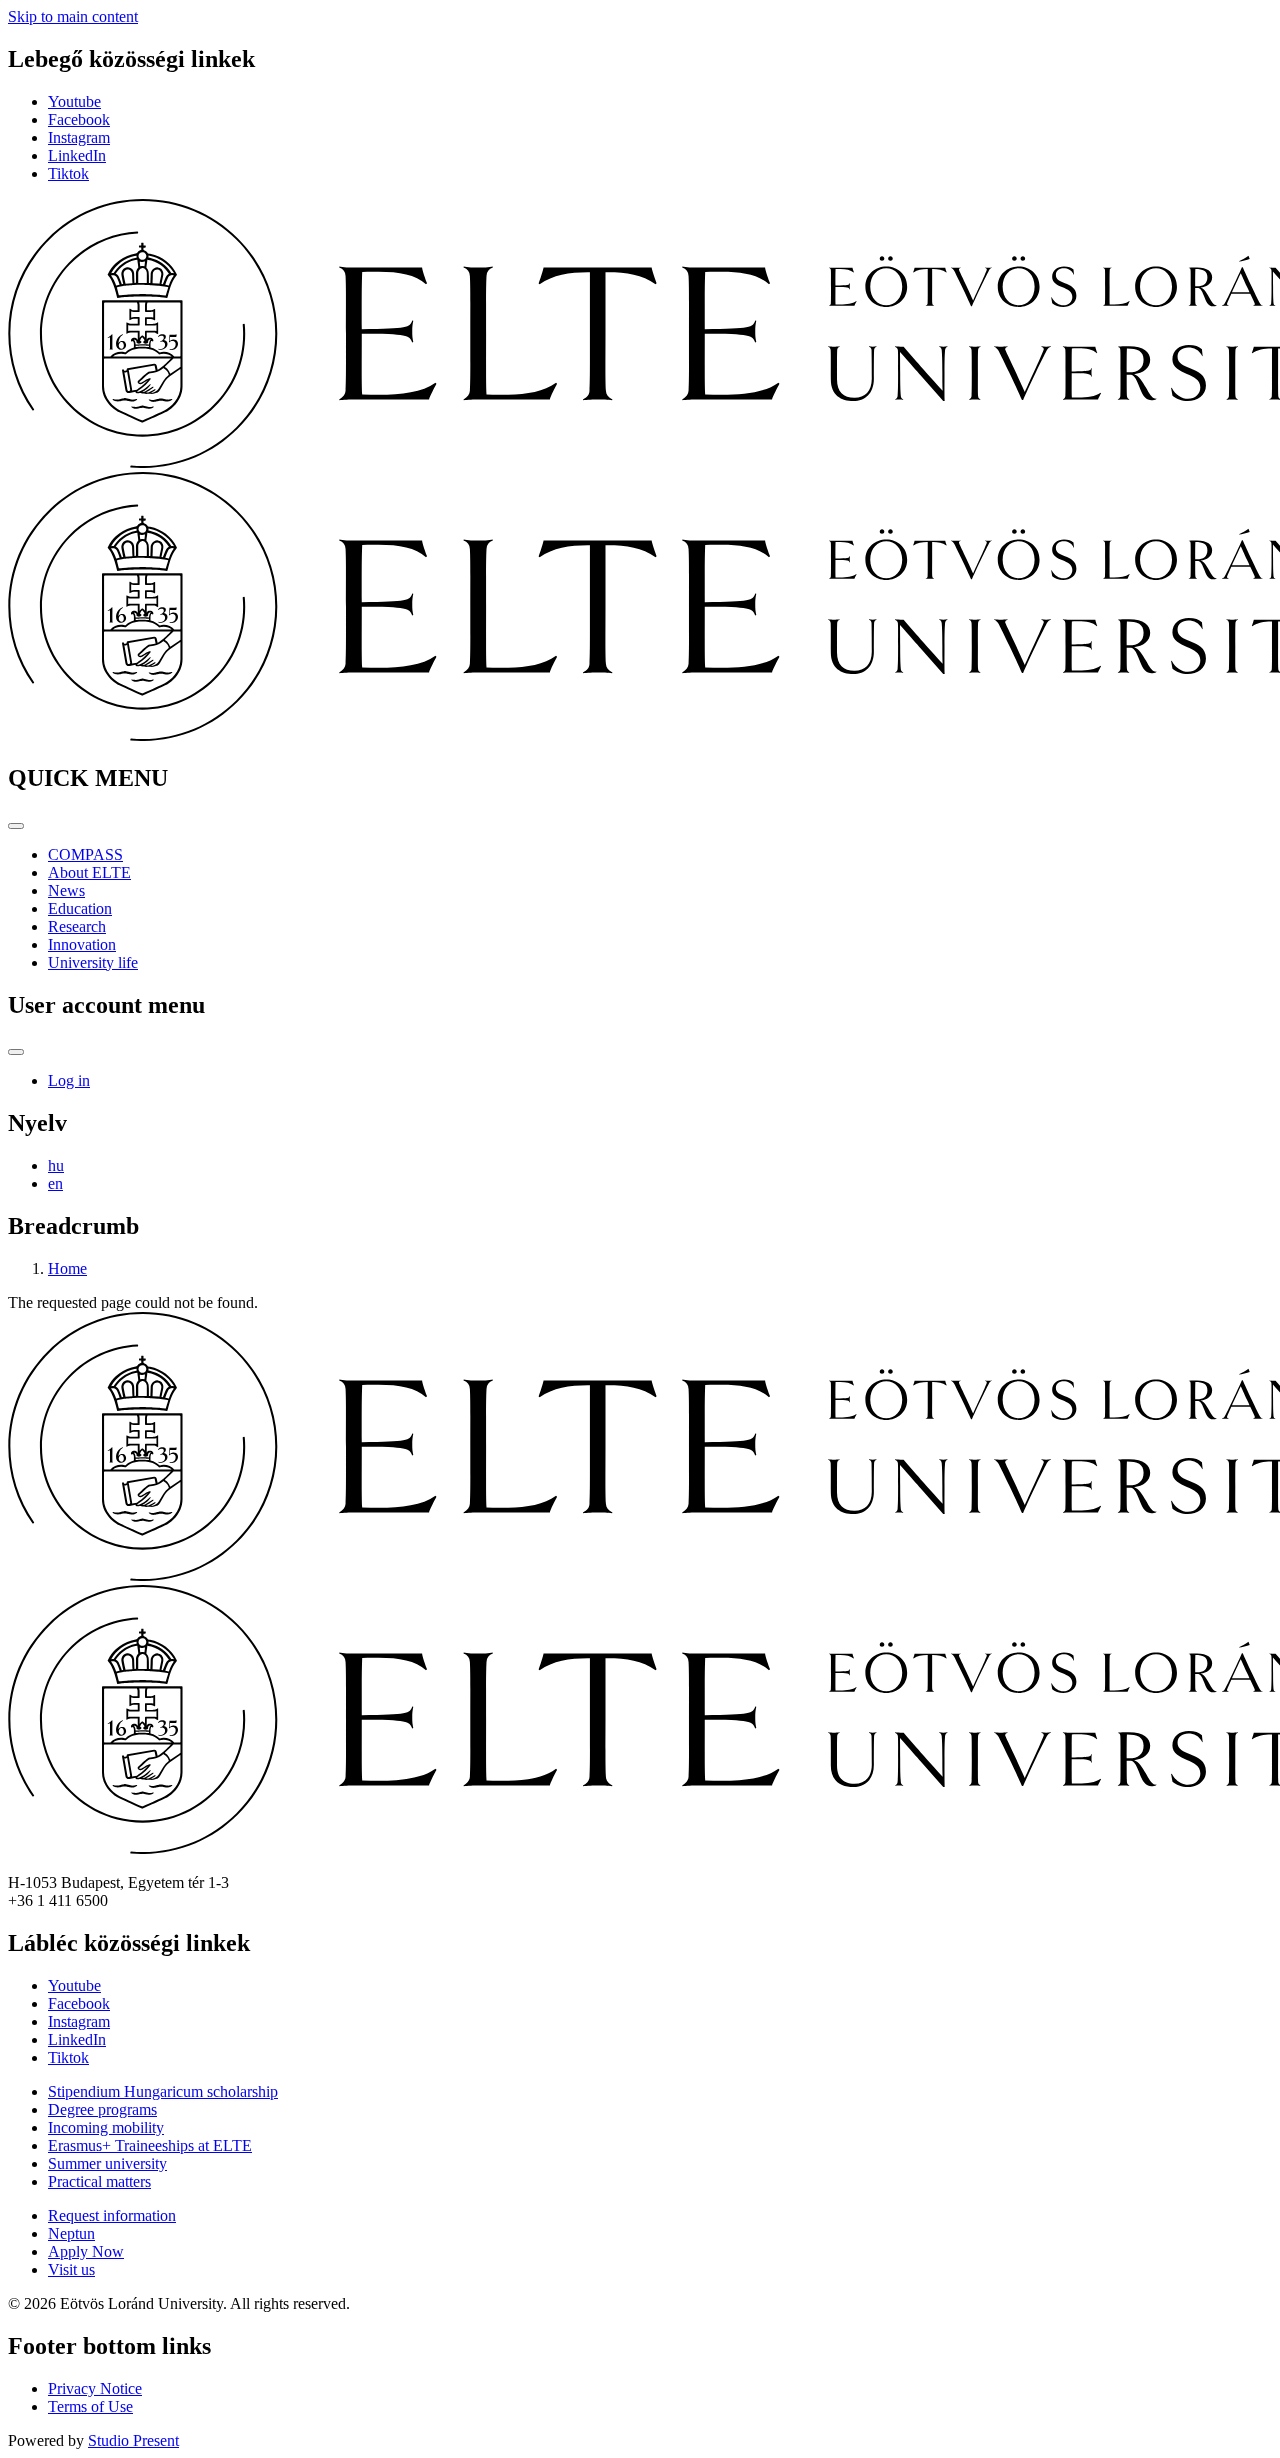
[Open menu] (16, 826)
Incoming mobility (106, 2127)
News (66, 890)
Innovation (82, 944)
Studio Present (133, 2440)
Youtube (74, 101)
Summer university (107, 2163)
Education (80, 908)
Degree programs (102, 2109)
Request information (112, 2215)
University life (93, 962)
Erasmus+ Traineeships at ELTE (150, 2145)
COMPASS (85, 854)
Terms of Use (90, 2406)
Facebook (79, 119)
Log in (69, 1080)
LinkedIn (77, 155)
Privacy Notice (95, 2388)
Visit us (71, 2269)
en (55, 1183)
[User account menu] (16, 1052)
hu (56, 1165)
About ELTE (89, 872)
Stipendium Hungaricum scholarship (163, 2091)
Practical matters (99, 2181)
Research (77, 926)
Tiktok (68, 173)
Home (67, 1268)
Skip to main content (73, 16)
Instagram (79, 137)
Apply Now (86, 2251)
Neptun (71, 2233)
